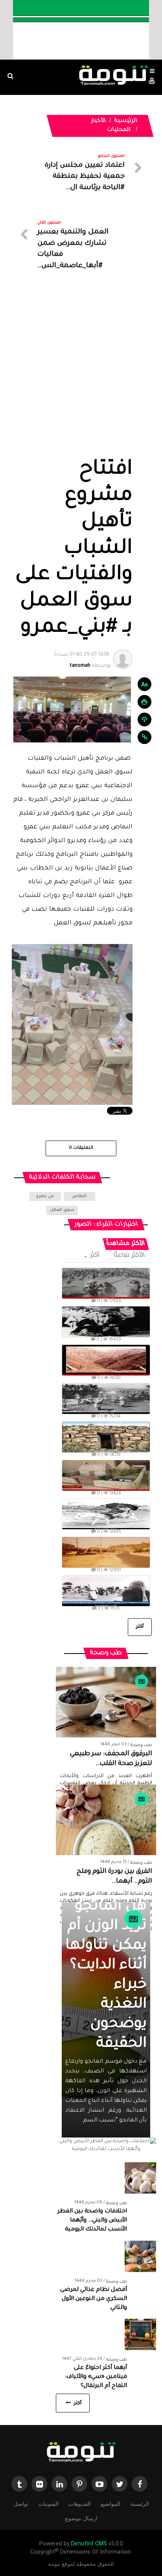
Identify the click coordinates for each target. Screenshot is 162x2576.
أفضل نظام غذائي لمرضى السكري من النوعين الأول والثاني (94, 2299)
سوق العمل (62, 1210)
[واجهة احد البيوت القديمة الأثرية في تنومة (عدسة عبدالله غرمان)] (106, 1437)
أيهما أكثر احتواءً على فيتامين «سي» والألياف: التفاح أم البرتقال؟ (96, 2377)
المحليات (119, 130)
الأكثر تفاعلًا (130, 1256)
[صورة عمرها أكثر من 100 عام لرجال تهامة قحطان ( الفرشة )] (106, 1283)
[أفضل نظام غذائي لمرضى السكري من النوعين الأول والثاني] (140, 2257)
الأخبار (98, 121)
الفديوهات (80, 2504)
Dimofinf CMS (89, 2544)
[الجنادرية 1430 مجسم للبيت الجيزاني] (106, 1475)
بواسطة (83, 660)
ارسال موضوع (81, 2518)
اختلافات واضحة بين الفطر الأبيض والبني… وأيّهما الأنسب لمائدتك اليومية (92, 2221)
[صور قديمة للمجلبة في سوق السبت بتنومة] (106, 1591)
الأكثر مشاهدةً (126, 1244)
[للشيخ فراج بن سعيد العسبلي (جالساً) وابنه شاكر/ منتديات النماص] (106, 1322)
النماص (79, 1196)
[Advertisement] (81, 373)
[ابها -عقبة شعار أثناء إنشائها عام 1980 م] (106, 1360)
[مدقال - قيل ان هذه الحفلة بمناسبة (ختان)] (106, 1399)
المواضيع (110, 2504)
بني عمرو (45, 1196)
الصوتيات (48, 2504)
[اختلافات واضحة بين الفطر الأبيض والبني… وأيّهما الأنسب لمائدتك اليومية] (140, 2179)
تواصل (21, 2504)
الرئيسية (126, 121)
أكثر (95, 1256)
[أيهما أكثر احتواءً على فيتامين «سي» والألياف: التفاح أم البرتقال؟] (140, 2335)
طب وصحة (141, 1745)
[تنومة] (81, 2453)
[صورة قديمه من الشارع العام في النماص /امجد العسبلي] (106, 1552)
